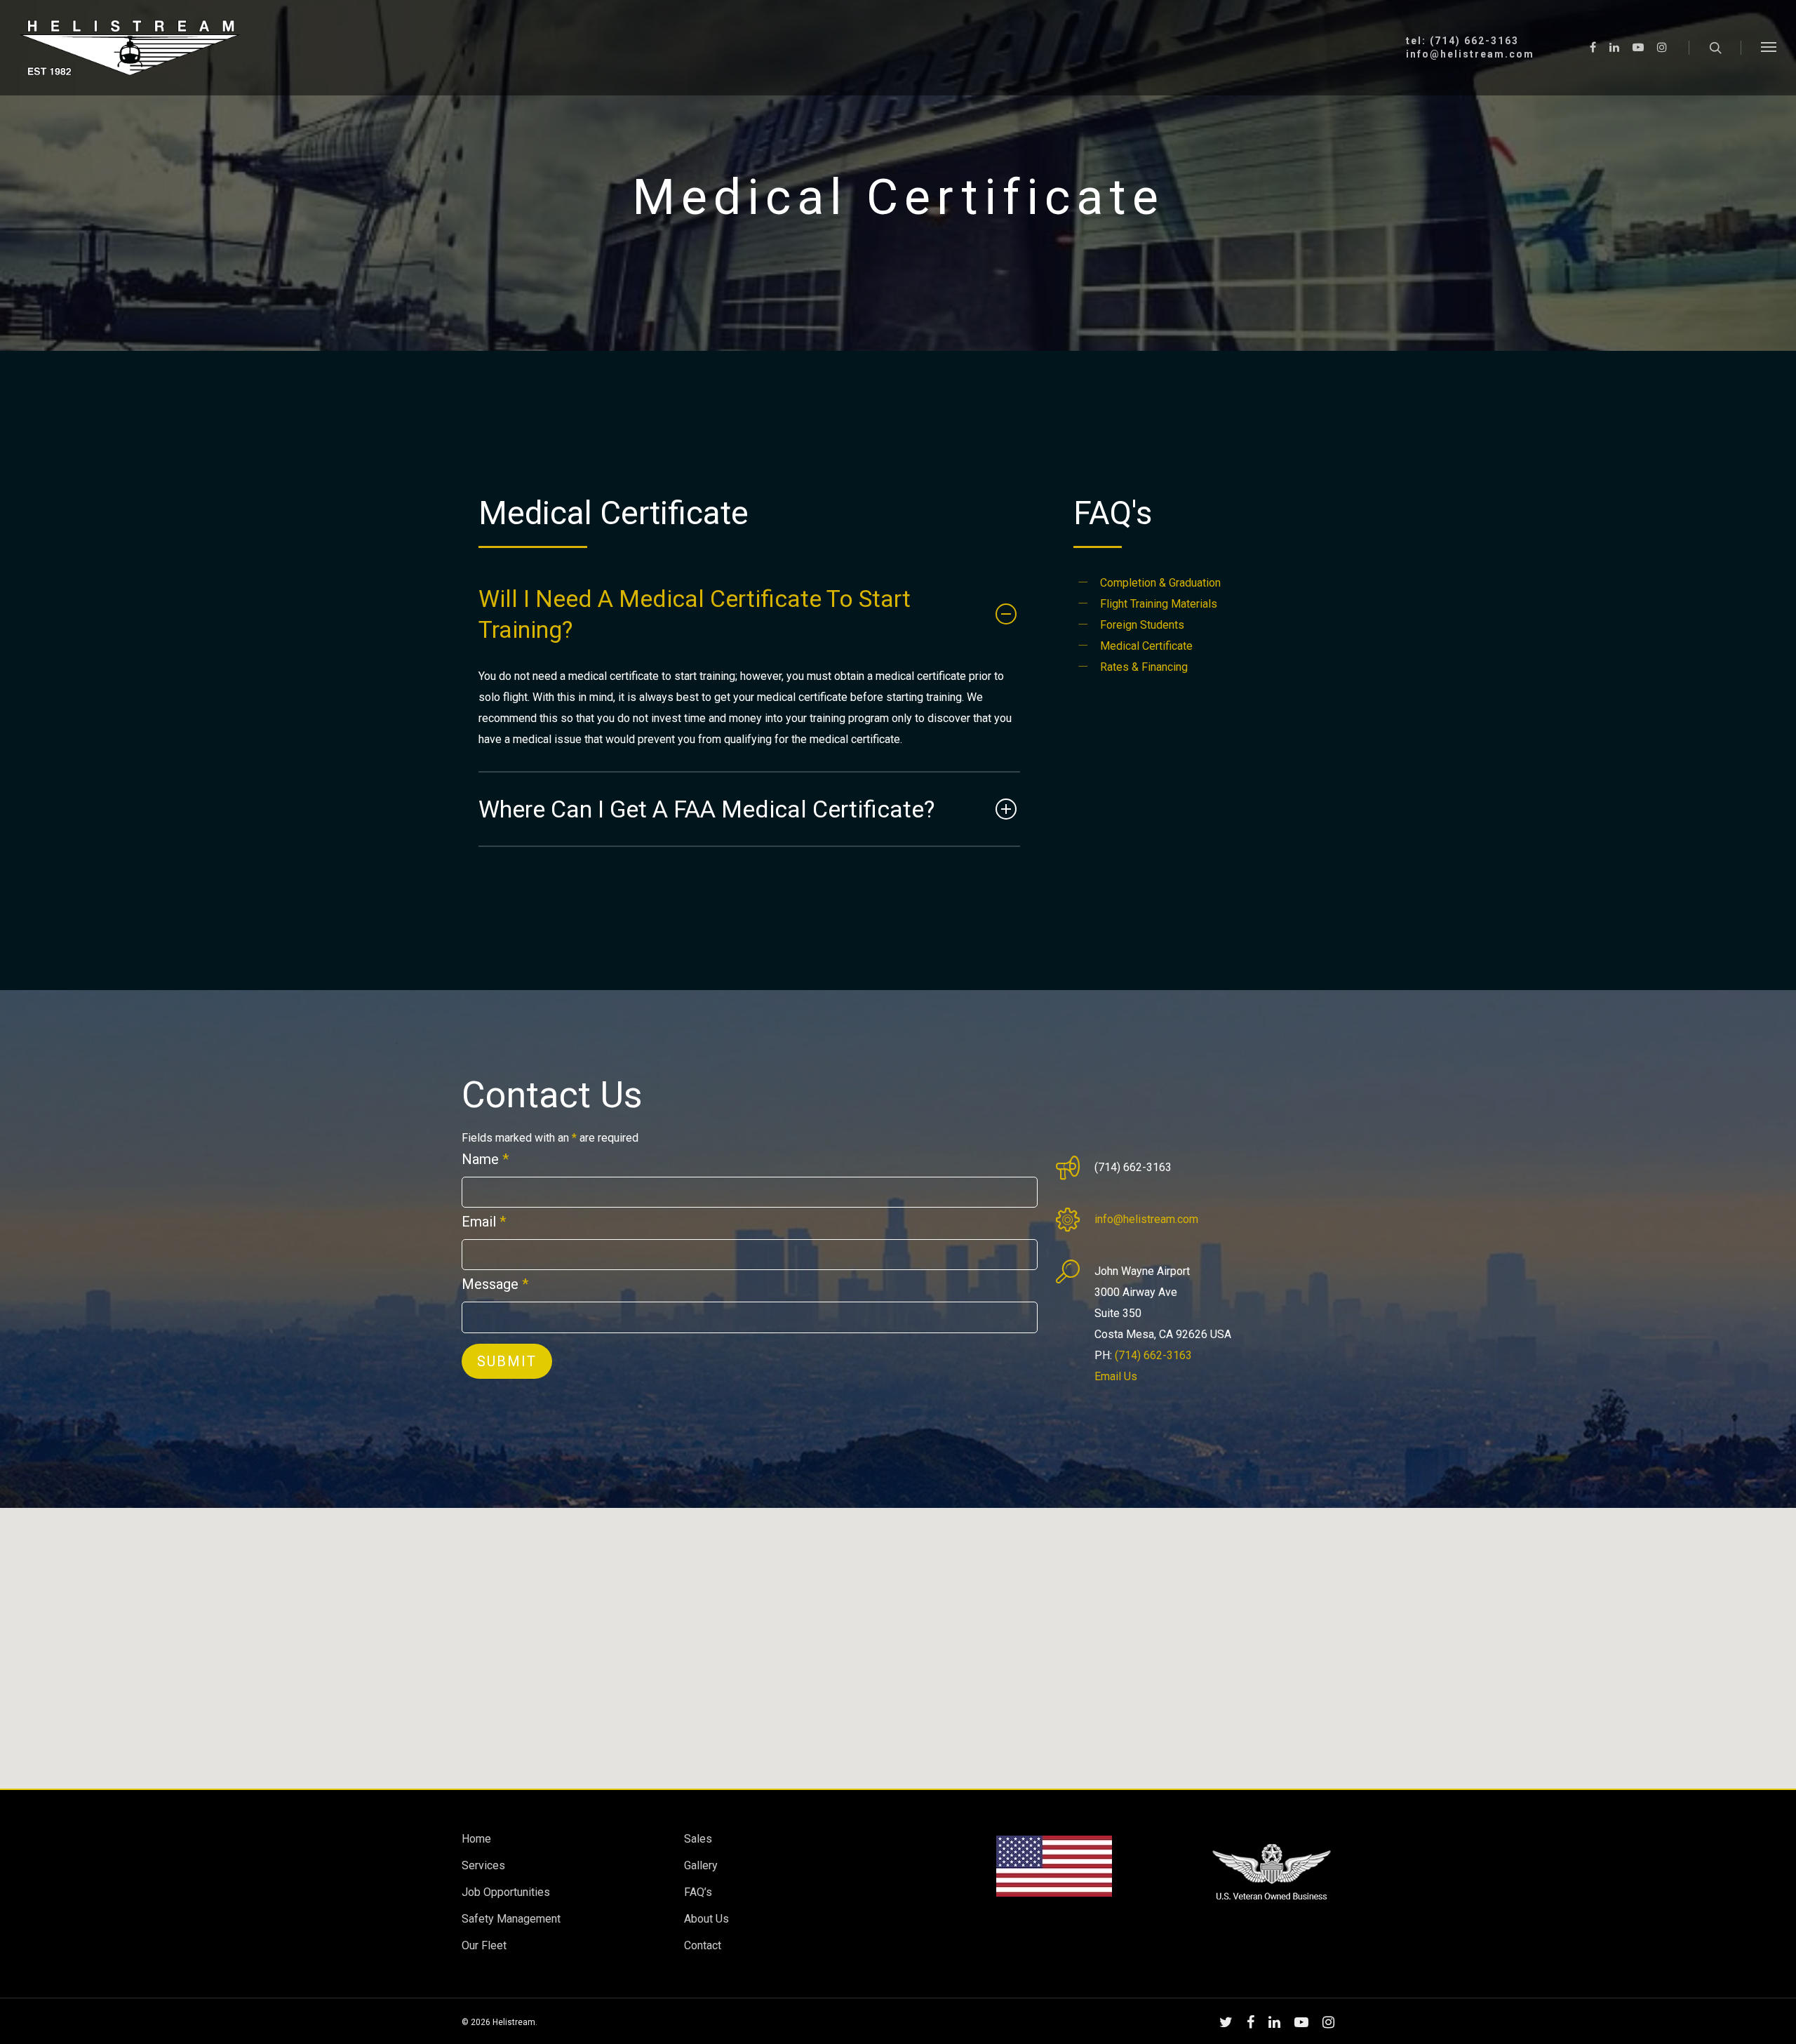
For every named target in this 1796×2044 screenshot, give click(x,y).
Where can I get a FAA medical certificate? (706, 809)
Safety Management (511, 1919)
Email (484, 1222)
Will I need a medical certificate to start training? (695, 614)
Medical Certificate (1146, 646)
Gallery (701, 1865)
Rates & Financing (1144, 667)
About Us (706, 1919)
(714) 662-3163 (1153, 1355)
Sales (698, 1839)
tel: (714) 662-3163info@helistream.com (1470, 48)
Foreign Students (1142, 625)
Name (485, 1159)
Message (495, 1284)
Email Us (1116, 1376)
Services (483, 1865)
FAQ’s (698, 1892)
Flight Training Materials (1159, 604)
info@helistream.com (1146, 1219)
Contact (703, 1945)
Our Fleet (484, 1945)
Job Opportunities (506, 1892)
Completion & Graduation (1160, 583)
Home (476, 1839)
